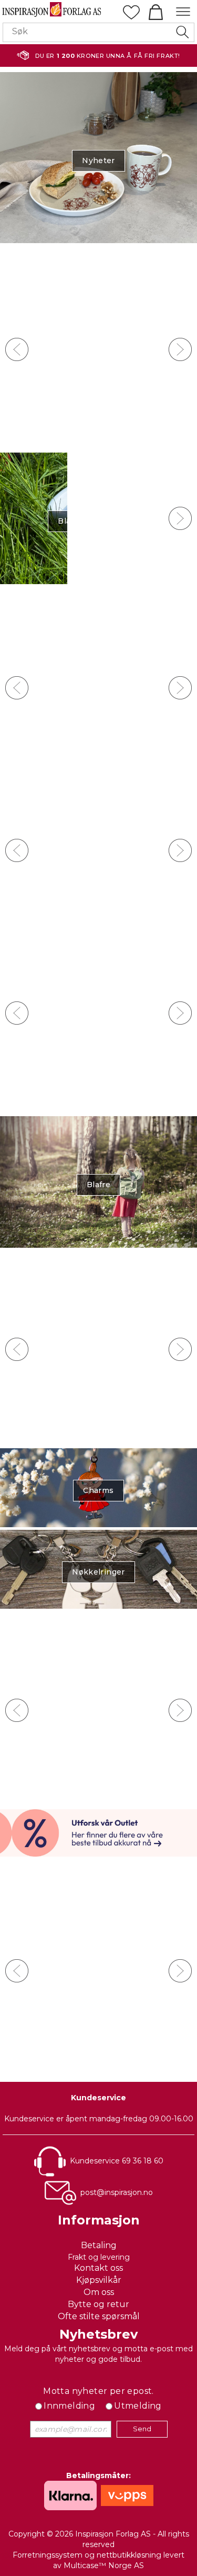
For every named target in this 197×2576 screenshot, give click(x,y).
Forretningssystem (48, 2555)
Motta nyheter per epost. (98, 2391)
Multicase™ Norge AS (104, 2565)
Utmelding (138, 2406)
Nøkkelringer (98, 1572)
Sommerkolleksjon (99, 853)
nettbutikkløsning (129, 2555)
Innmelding (69, 2406)
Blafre (98, 1185)
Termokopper (99, 521)
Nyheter (98, 161)
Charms (98, 1490)
